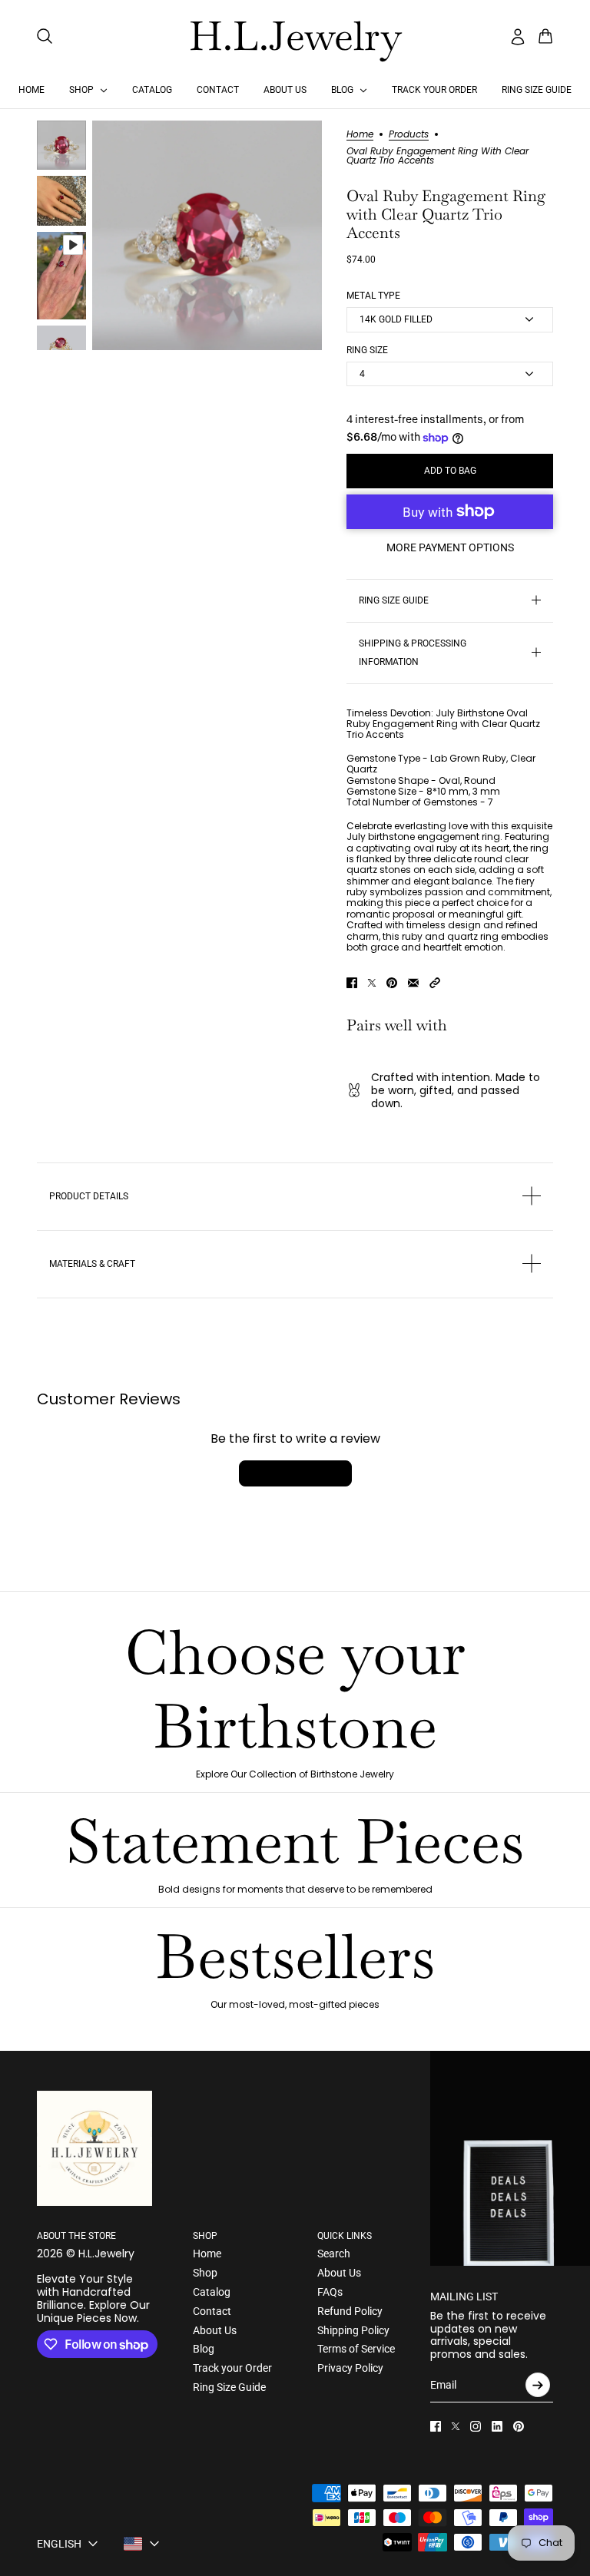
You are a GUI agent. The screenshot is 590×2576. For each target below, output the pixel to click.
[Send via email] (413, 983)
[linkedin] (497, 2426)
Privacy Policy (350, 2368)
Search (334, 2254)
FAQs (330, 2292)
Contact (212, 2311)
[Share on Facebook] (352, 983)
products (409, 135)
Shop (205, 2273)
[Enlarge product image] (207, 235)
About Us (215, 2330)
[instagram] (476, 2426)
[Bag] (545, 36)
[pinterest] (519, 2426)
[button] (435, 983)
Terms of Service (356, 2349)
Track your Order (232, 2368)
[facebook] (436, 2426)
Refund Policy (350, 2311)
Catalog (212, 2292)
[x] (456, 2426)
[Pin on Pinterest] (392, 983)
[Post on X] (372, 983)
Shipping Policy (353, 2330)
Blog (204, 2349)
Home (360, 135)
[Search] (45, 36)
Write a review (295, 1473)
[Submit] (538, 2385)
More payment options (450, 547)
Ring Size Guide (229, 2387)
